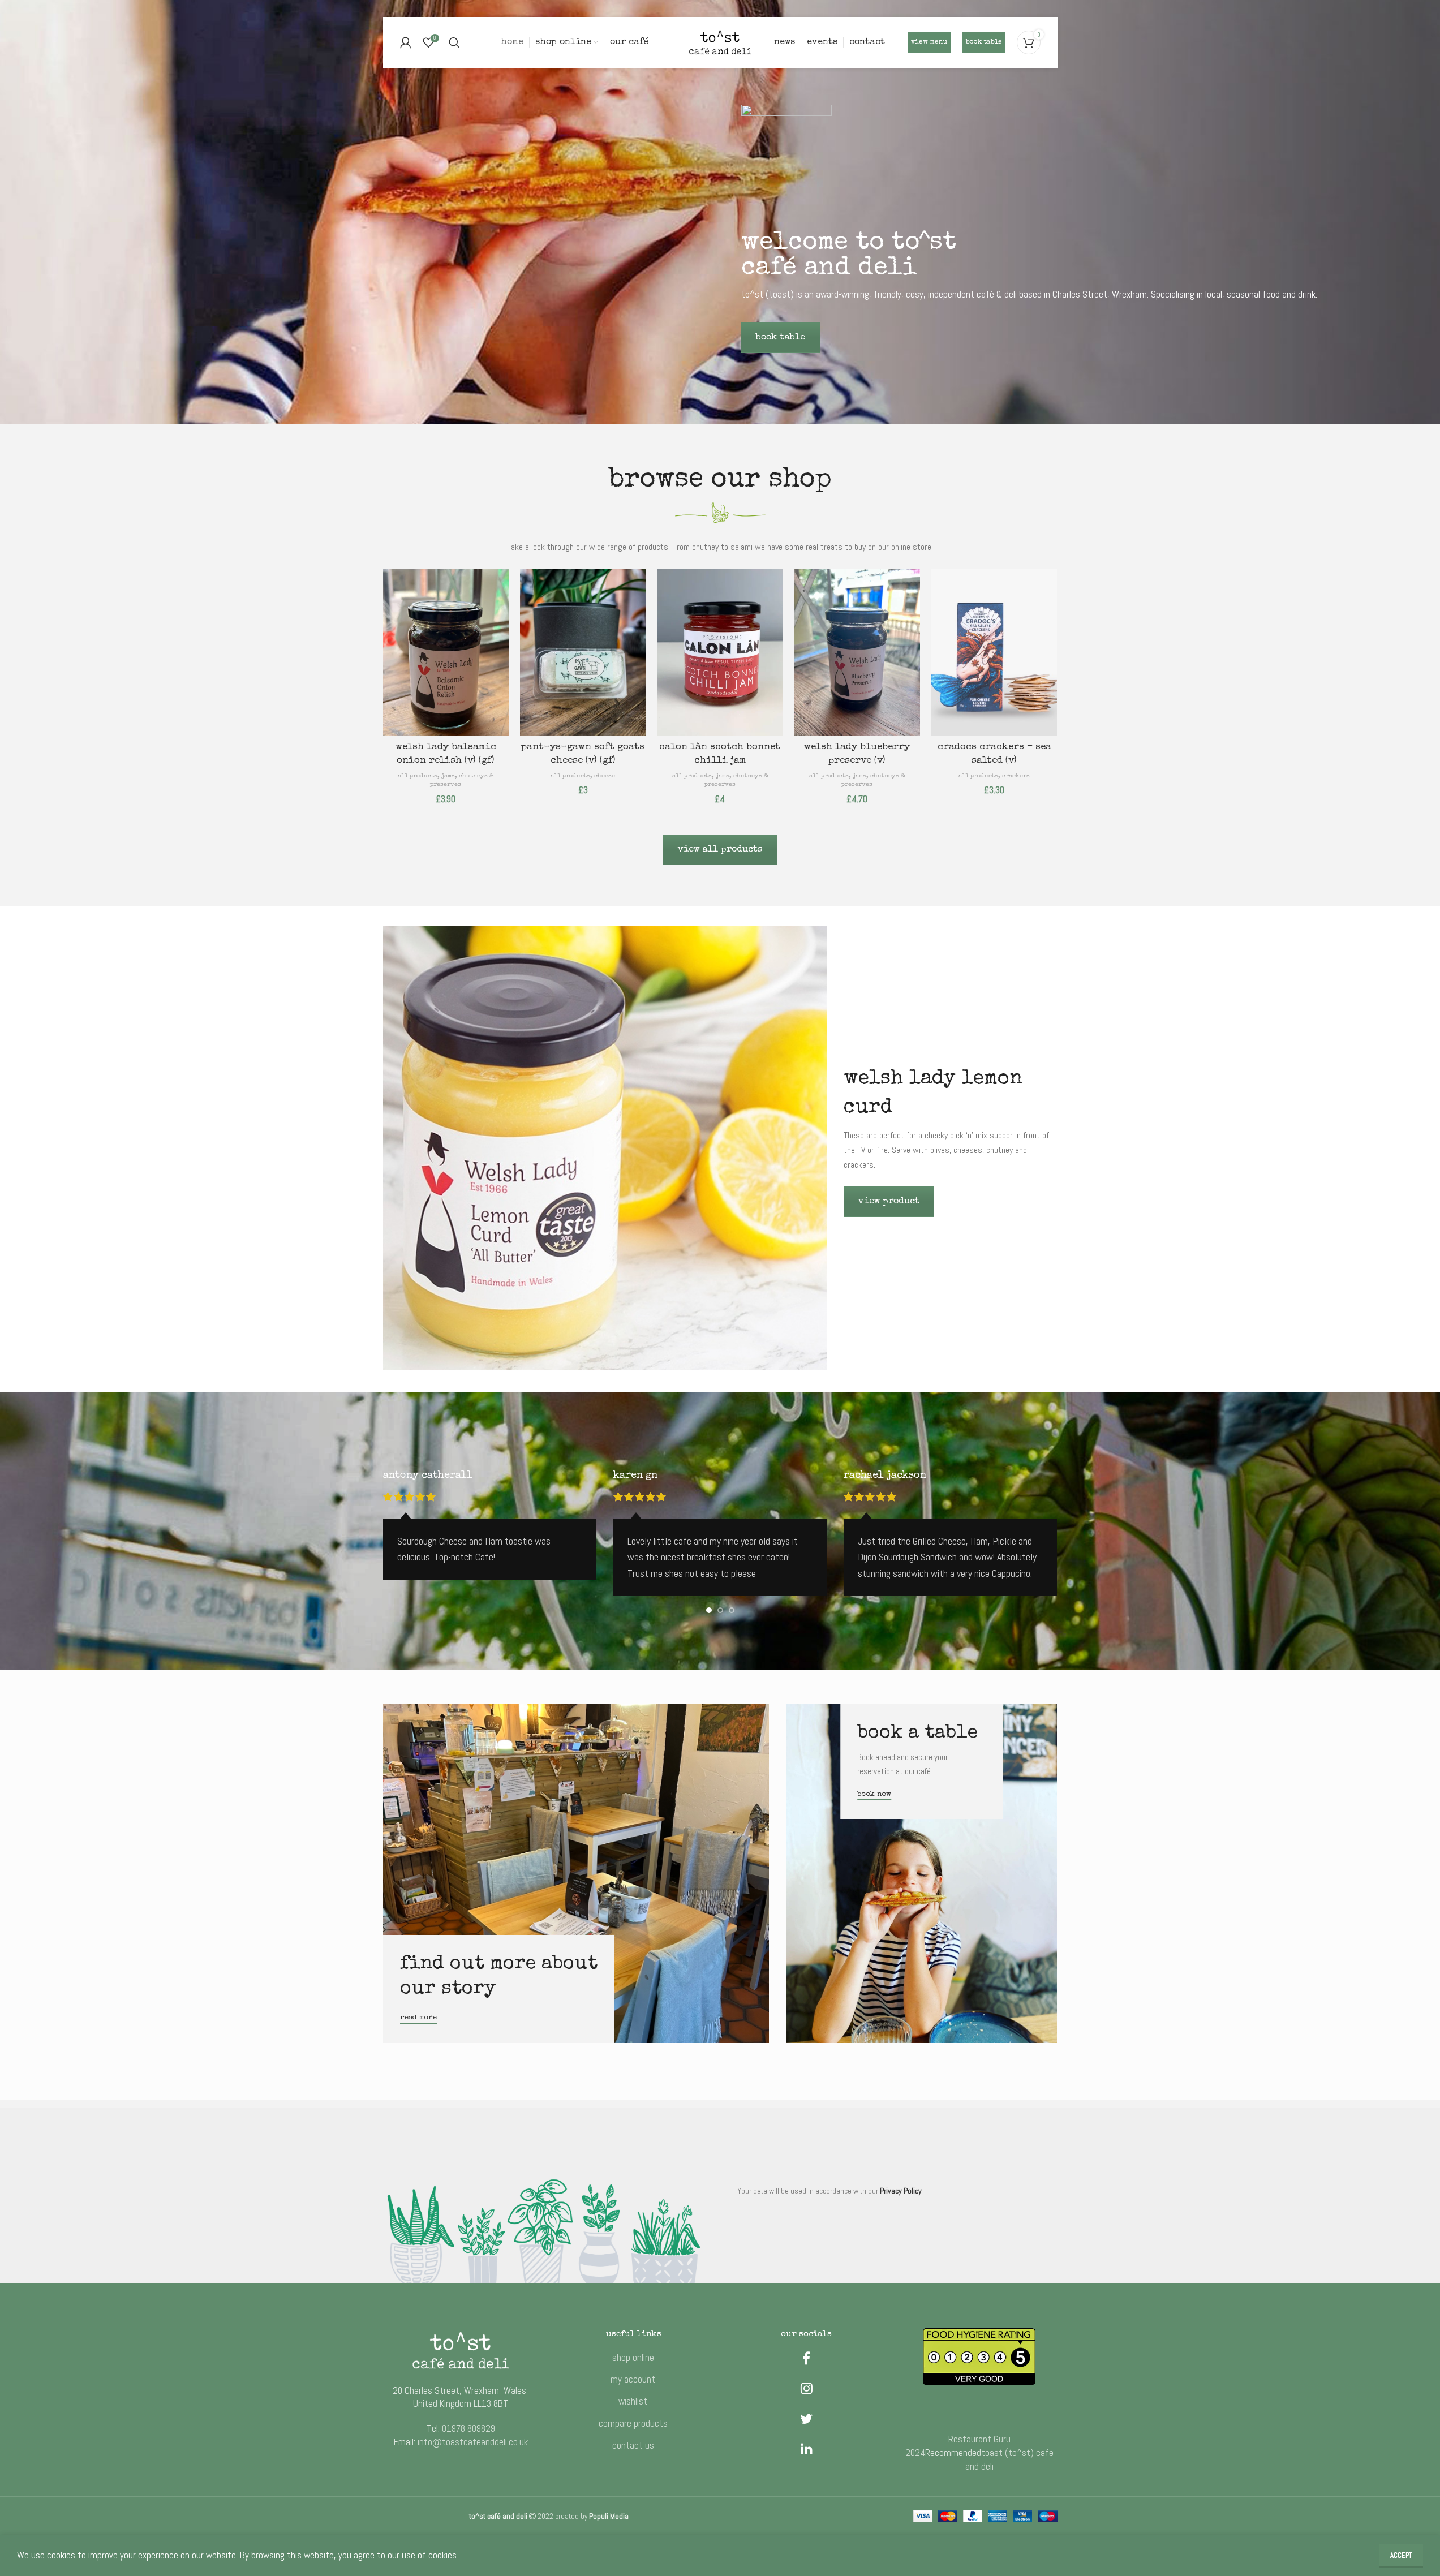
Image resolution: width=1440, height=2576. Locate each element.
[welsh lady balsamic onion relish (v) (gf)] (446, 652)
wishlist (633, 2401)
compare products (633, 2423)
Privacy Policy (901, 2191)
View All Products (720, 850)
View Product (889, 1202)
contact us (633, 2445)
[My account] (406, 42)
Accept (1401, 2555)
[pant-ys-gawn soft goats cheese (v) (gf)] (583, 652)
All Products (418, 776)
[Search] (454, 42)
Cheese (605, 776)
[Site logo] (720, 41)
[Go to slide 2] (720, 1610)
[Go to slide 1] (709, 1610)
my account (633, 2379)
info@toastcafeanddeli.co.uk (473, 2442)
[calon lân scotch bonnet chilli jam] (720, 652)
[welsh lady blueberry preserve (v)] (857, 652)
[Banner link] (576, 1873)
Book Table (781, 338)
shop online (633, 2358)
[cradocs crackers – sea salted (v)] (994, 652)
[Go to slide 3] (732, 1610)
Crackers (1016, 776)
